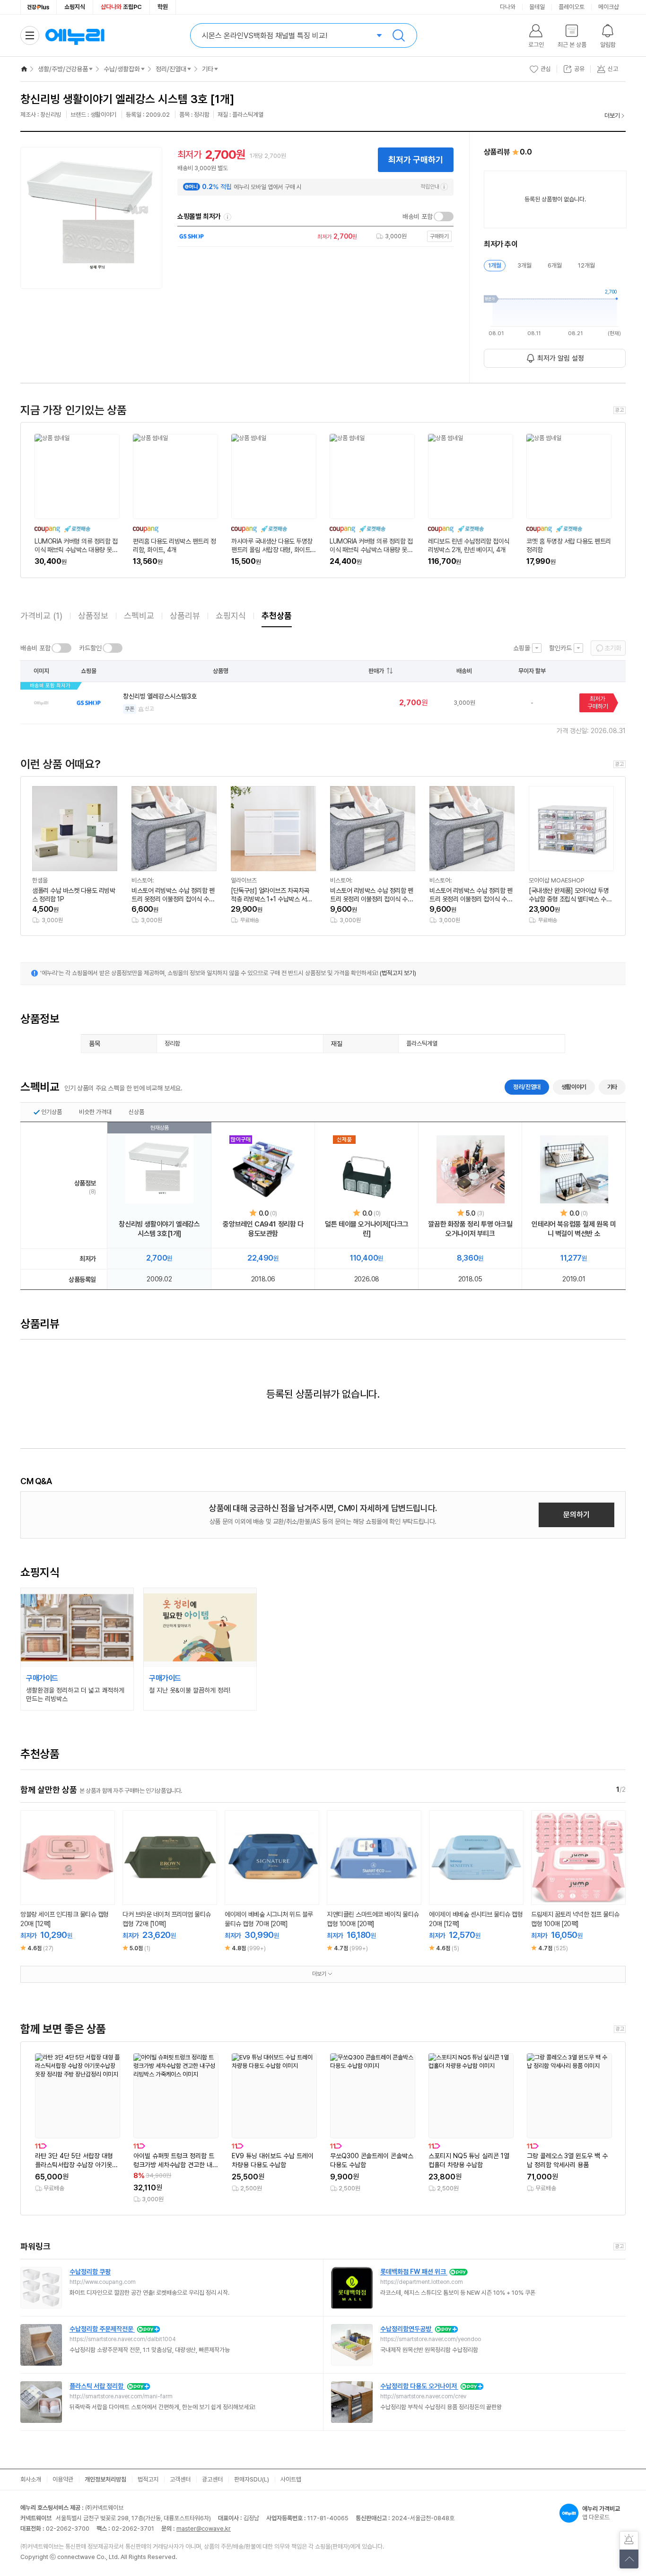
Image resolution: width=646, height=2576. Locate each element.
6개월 (555, 265)
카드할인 (90, 648)
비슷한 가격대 (95, 1112)
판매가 (376, 671)
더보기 (612, 116)
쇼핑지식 (75, 7)
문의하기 (576, 1515)
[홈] (24, 69)
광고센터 (212, 2479)
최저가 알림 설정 (561, 358)
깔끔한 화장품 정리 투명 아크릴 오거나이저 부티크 (470, 1229)
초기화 (613, 648)
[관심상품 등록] (60, 1894)
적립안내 (430, 187)
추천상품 (277, 616)
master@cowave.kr (204, 2528)
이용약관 (63, 2479)
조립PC (121, 7)
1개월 (495, 265)
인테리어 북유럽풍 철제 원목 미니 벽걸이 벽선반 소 (574, 1229)
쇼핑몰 (522, 648)
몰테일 (537, 7)
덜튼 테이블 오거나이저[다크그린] (367, 1229)
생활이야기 (574, 1087)
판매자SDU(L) (252, 2479)
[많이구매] (263, 1169)
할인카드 (560, 648)
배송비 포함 (418, 216)
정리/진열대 (171, 69)
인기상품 (52, 1112)
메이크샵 (609, 7)
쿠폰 (130, 709)
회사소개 (31, 2479)
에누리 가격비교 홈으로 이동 (75, 35)
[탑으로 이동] (629, 2559)
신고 (149, 709)
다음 (617, 1845)
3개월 (524, 265)
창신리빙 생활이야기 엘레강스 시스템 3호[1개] (159, 1229)
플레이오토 (572, 7)
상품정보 (93, 616)
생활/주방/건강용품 (63, 69)
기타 (208, 69)
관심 (546, 69)
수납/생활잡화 (122, 69)
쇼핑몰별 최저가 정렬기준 (227, 217)
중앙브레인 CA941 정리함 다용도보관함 (263, 1229)
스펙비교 (139, 616)
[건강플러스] (39, 7)
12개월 (586, 265)
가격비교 (41, 616)
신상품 (136, 1112)
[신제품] (367, 1169)
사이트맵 (291, 2479)
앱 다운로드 (601, 2513)
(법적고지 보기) (398, 973)
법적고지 (148, 2479)
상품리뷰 (185, 616)
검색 (399, 35)
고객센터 (180, 2479)
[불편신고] (629, 2541)
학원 (163, 7)
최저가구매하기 (598, 703)
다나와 (508, 7)
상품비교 (75, 1894)
